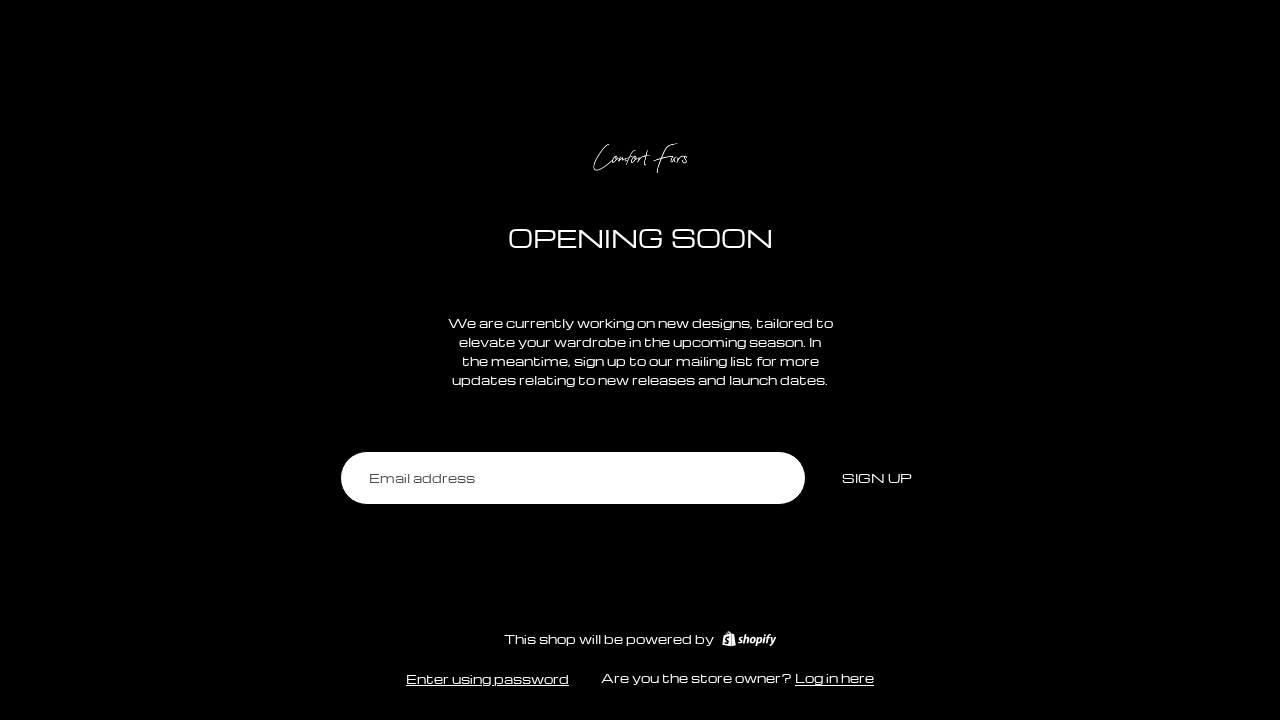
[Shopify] (749, 639)
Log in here (834, 677)
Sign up (877, 477)
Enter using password (487, 678)
